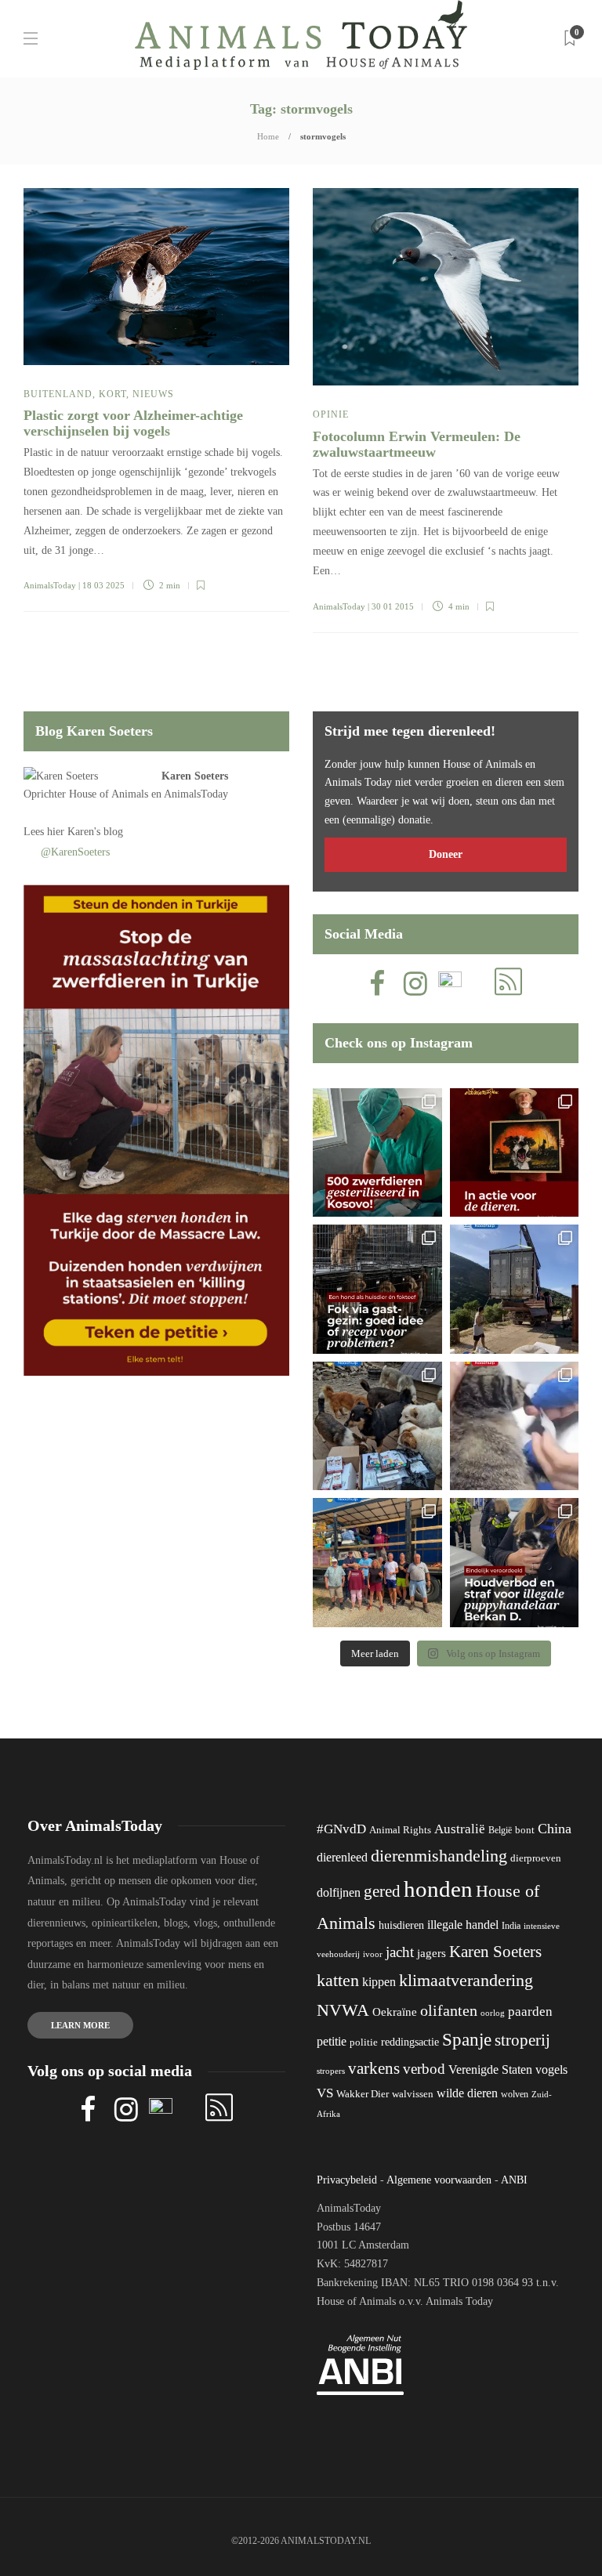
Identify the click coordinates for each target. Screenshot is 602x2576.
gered (382, 1891)
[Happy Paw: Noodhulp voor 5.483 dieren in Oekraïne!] (377, 1426)
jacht (400, 1952)
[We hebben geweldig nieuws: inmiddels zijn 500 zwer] (377, 1153)
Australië (460, 1829)
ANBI (514, 2180)
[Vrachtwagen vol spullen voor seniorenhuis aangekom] (377, 1563)
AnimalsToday (50, 585)
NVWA (343, 2010)
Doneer (446, 854)
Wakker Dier (363, 2094)
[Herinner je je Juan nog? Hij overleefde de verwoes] (515, 1426)
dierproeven (536, 1858)
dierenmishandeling (439, 1856)
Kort (112, 394)
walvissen (413, 2094)
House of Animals (109, 794)
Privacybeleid (347, 2180)
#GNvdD (341, 1829)
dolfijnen (339, 1892)
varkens (374, 2068)
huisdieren (401, 1925)
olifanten (449, 2010)
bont (525, 1830)
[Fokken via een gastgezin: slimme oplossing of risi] (377, 1289)
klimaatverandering (466, 1980)
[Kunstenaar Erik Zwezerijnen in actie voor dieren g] (515, 1153)
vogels (551, 2069)
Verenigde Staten (490, 2069)
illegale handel (463, 1925)
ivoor (373, 1954)
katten (338, 1980)
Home (268, 136)
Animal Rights (400, 1830)
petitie (332, 2041)
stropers (331, 2071)
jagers (432, 1953)
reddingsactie (410, 2042)
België (500, 1830)
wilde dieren (467, 2093)
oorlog (493, 2013)
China (555, 1829)
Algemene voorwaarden (439, 2180)
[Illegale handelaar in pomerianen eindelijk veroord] (515, 1563)
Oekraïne (395, 2012)
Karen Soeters (195, 776)
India (511, 1926)
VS (325, 2093)
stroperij (522, 2040)
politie (364, 2042)
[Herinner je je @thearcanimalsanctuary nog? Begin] (515, 1289)
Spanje (467, 2039)
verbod (424, 2069)
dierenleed (342, 1857)
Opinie (331, 414)
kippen (379, 1982)
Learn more (80, 2025)
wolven (515, 2094)
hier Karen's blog (85, 832)
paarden (530, 2012)
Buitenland (58, 394)
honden (438, 1889)
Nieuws (153, 394)
